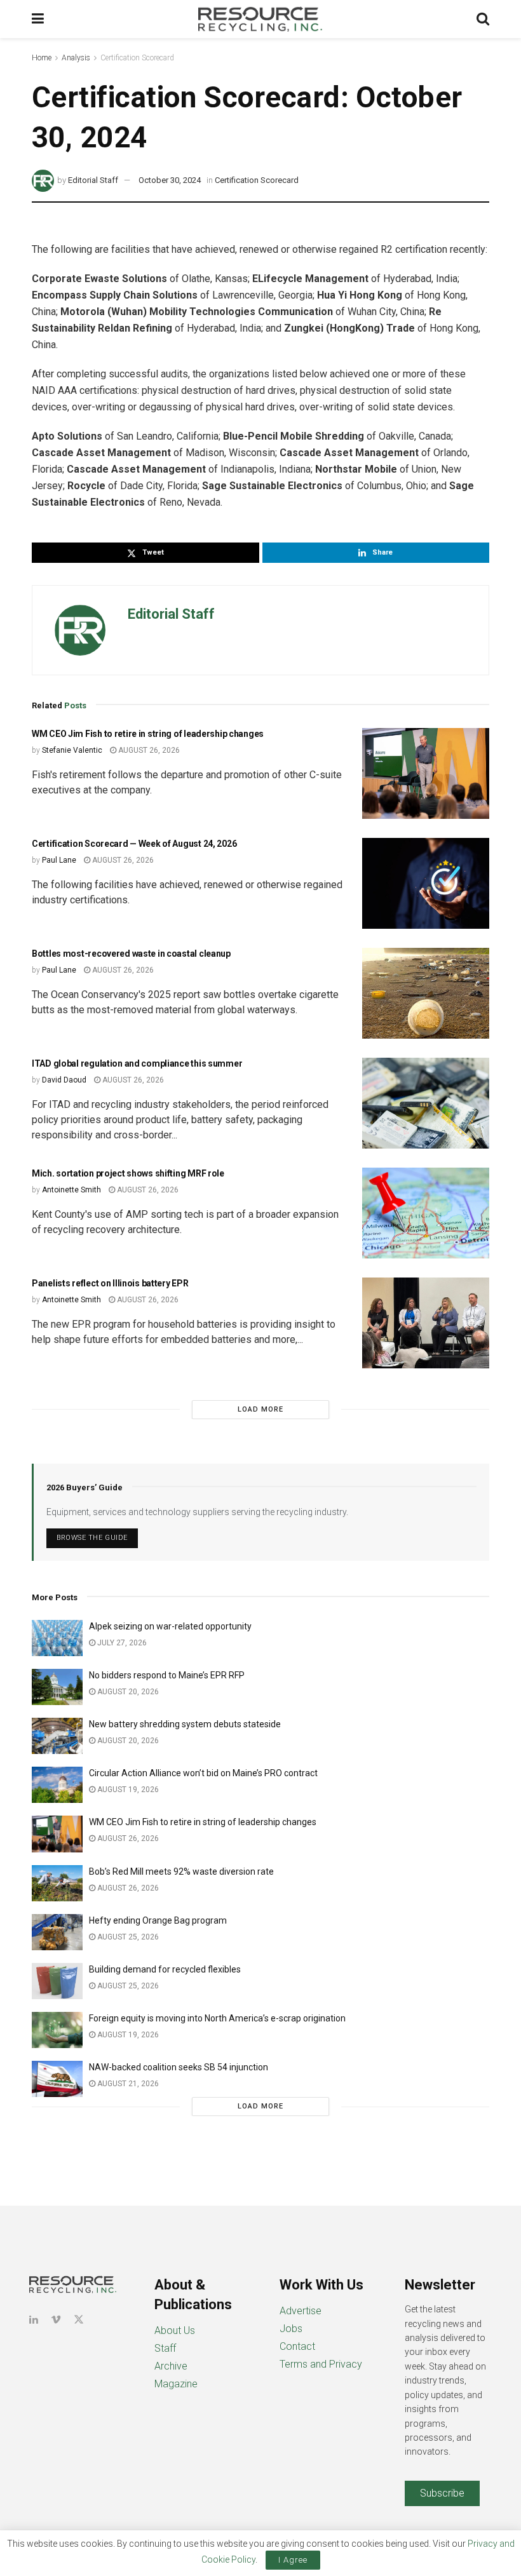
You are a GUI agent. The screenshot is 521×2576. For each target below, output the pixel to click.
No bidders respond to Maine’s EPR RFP (167, 1675)
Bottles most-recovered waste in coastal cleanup (131, 954)
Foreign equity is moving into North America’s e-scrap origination (217, 2018)
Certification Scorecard (137, 58)
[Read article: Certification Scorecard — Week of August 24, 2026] (426, 883)
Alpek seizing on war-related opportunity (171, 1626)
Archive (171, 2366)
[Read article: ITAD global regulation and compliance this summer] (426, 1103)
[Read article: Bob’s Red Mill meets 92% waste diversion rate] (57, 1883)
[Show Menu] (38, 19)
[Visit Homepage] (260, 19)
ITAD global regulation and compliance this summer (137, 1063)
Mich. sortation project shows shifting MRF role (128, 1173)
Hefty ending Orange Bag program (158, 1920)
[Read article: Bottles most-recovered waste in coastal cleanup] (426, 993)
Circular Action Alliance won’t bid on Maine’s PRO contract (203, 1773)
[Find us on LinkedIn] (34, 2320)
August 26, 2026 (148, 750)
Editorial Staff (93, 180)
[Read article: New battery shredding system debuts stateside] (57, 1736)
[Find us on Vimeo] (56, 2320)
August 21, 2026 (127, 2084)
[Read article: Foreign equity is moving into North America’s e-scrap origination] (57, 2030)
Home (42, 58)
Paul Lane (59, 860)
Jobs (291, 2329)
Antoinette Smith (71, 1190)
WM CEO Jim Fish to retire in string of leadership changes (148, 734)
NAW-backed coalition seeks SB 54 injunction (179, 2067)
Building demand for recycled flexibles (165, 1969)
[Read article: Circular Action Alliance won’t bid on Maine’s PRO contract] (57, 1785)
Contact (297, 2346)
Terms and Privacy (321, 2364)
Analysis (76, 58)
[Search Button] (483, 19)
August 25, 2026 (127, 1937)
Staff (165, 2348)
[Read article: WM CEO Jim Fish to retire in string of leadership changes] (426, 773)
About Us (175, 2330)
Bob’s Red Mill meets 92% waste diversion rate (181, 1871)
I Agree (293, 2560)
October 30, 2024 (170, 180)
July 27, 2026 (121, 1643)
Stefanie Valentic (72, 750)
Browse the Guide (92, 1538)
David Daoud (64, 1080)
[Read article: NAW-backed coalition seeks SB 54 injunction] (57, 2079)
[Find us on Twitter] (79, 2320)
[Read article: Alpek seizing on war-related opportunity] (57, 1638)
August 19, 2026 (127, 1790)
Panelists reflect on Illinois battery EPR (110, 1283)
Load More (260, 1409)
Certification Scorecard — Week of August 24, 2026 (134, 844)
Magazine (176, 2384)
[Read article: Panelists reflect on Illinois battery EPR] (426, 1323)
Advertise (301, 2311)
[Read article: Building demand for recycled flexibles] (57, 1981)
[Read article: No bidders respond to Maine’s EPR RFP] (57, 1687)
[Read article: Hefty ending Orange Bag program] (57, 1932)
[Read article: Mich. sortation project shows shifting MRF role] (426, 1213)
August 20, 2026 (127, 1692)
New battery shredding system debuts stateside (185, 1724)
